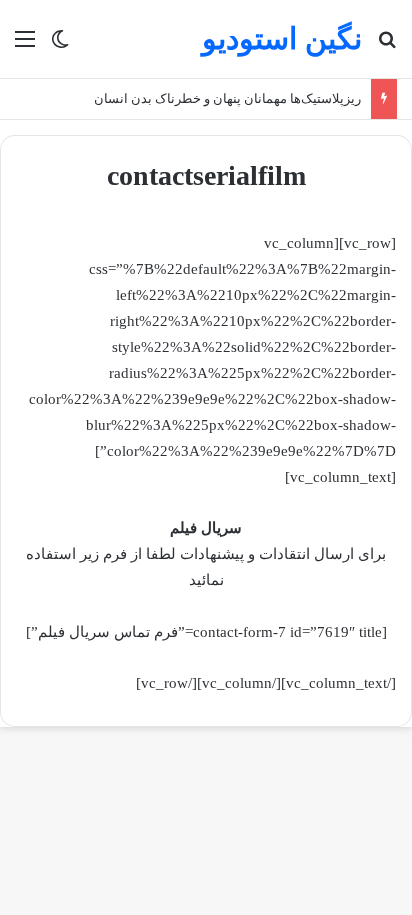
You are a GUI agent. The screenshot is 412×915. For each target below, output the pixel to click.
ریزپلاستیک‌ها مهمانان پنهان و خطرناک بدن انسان (227, 98)
